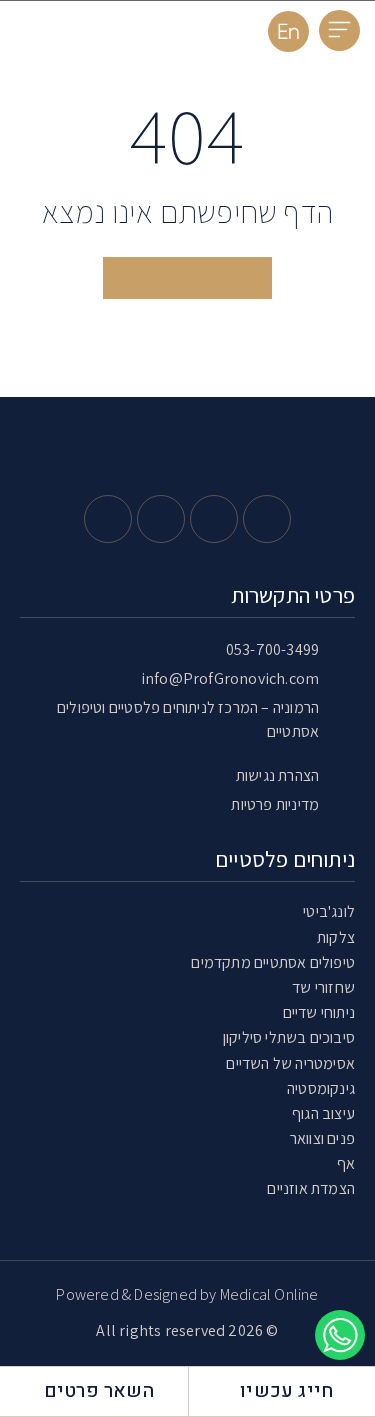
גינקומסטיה (321, 1088)
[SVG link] (88, 35)
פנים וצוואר (322, 1138)
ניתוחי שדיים (319, 1012)
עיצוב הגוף (323, 1113)
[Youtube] (161, 519)
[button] (339, 30)
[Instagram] (214, 519)
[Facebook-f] (267, 519)
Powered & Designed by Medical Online (187, 1294)
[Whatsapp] (108, 519)
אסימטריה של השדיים (290, 1063)
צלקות (336, 937)
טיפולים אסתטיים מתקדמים (273, 962)
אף (346, 1163)
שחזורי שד (323, 987)
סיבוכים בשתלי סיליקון (289, 1037)
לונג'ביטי (329, 911)
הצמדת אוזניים (311, 1188)
